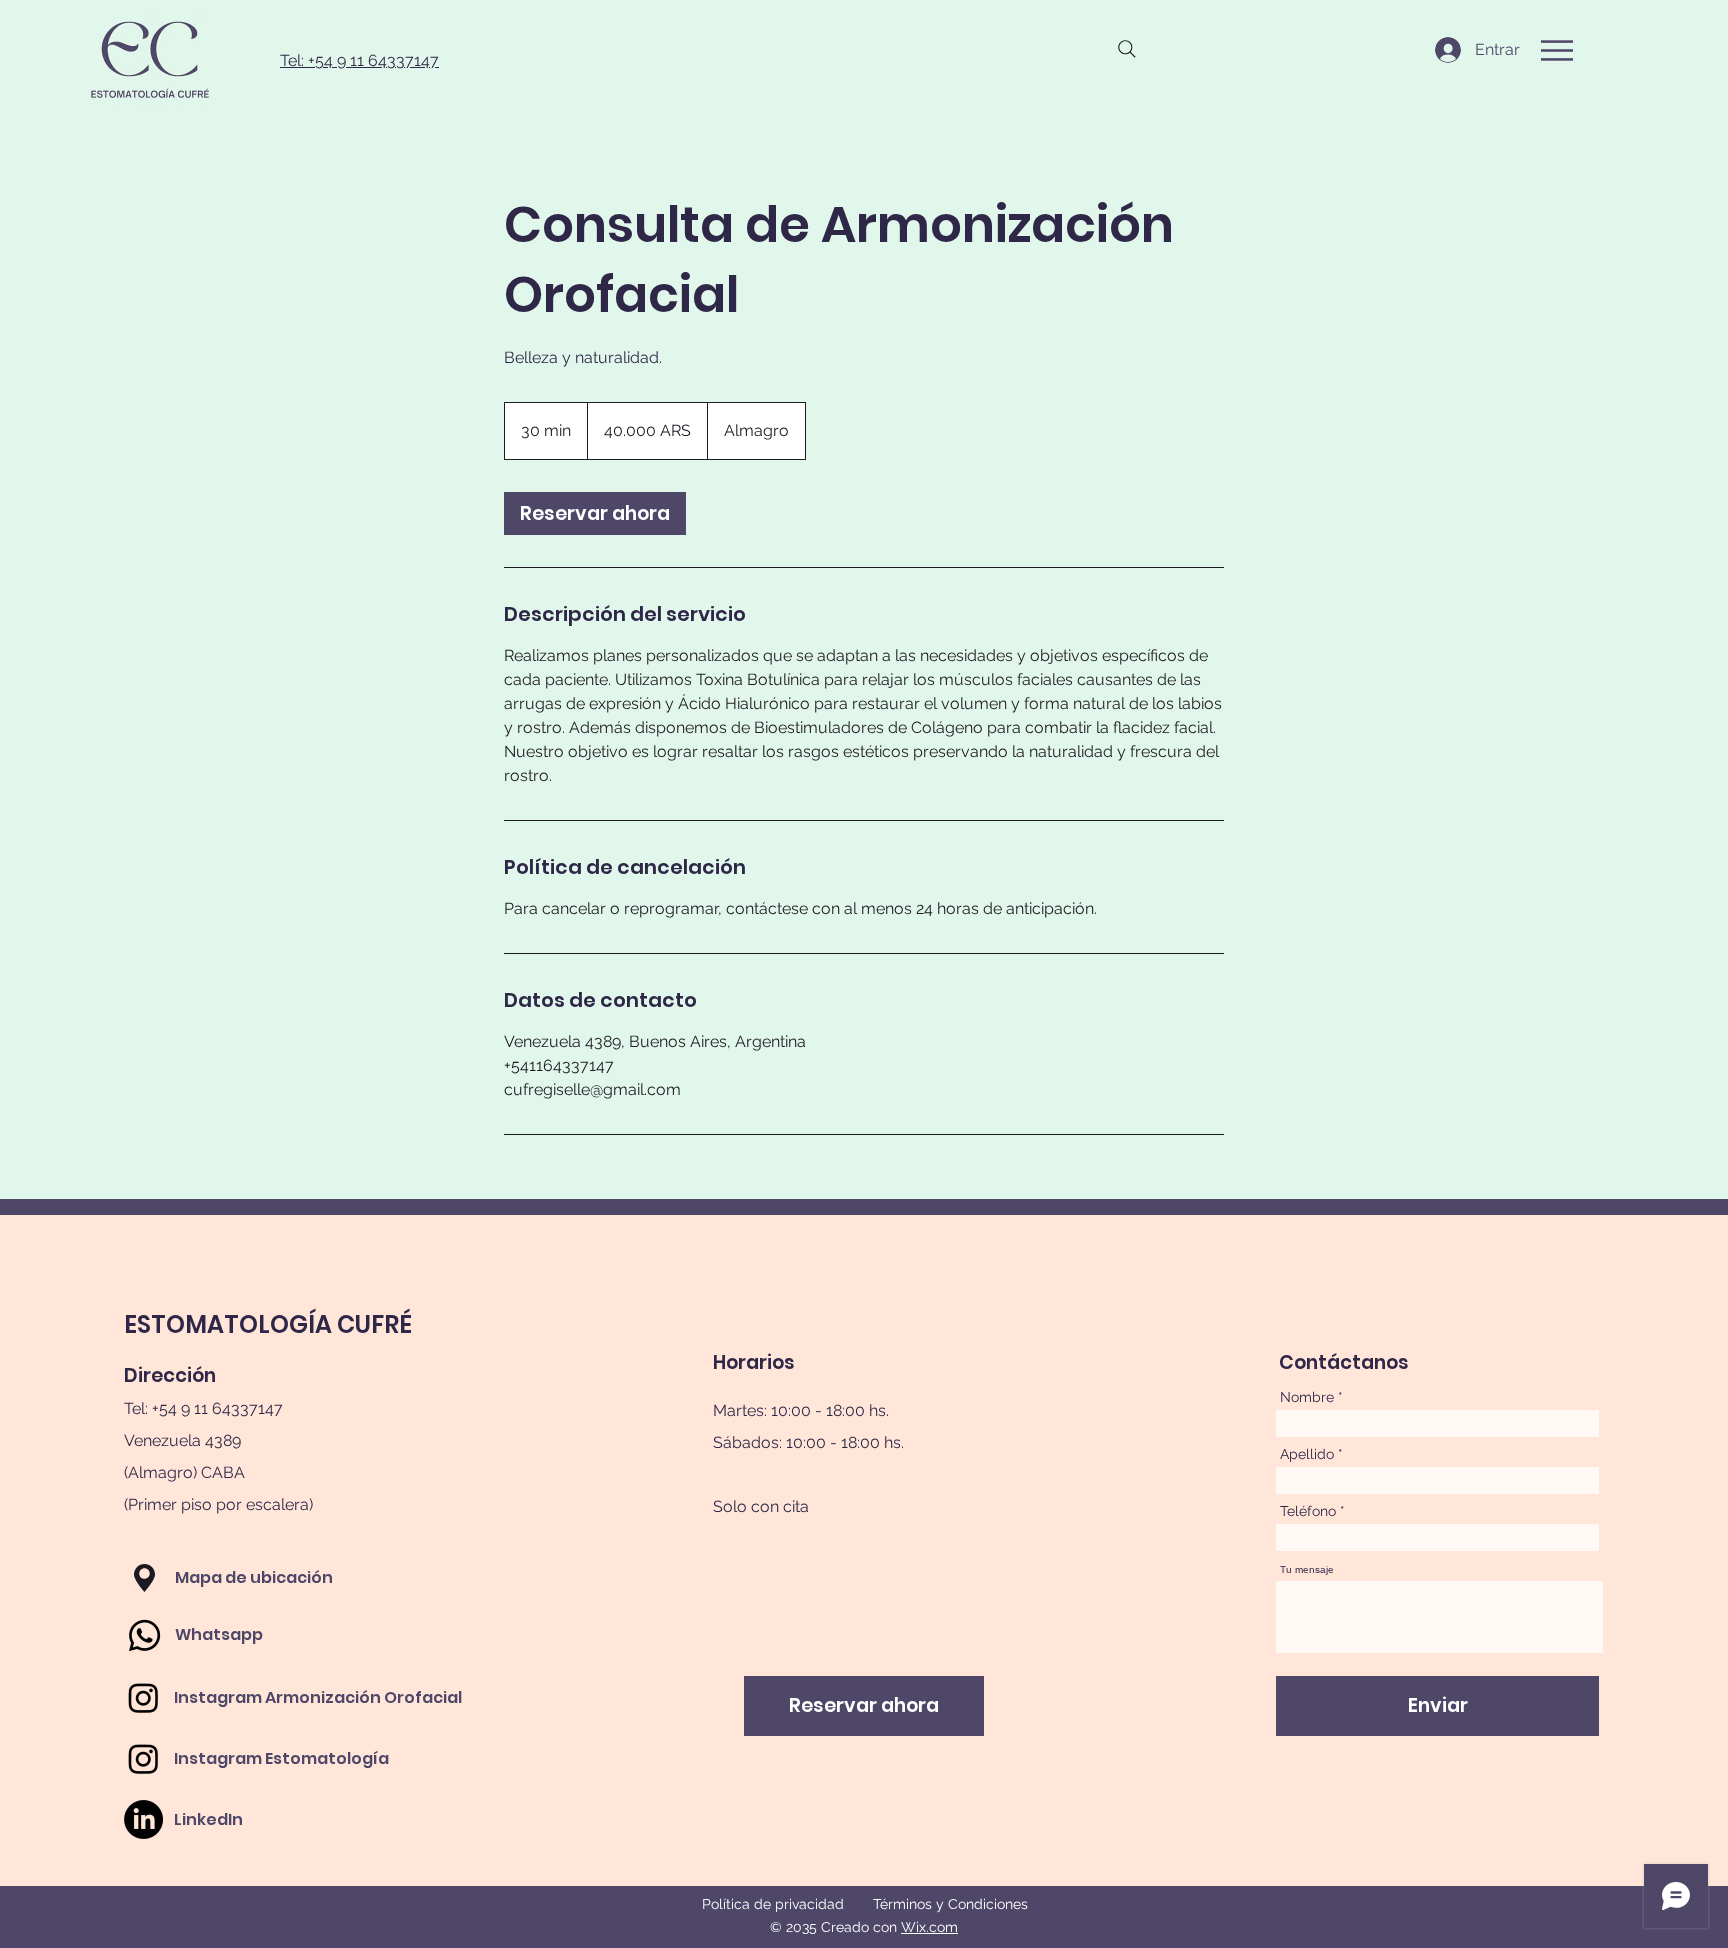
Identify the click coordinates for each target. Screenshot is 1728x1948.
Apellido (1307, 1454)
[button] (1557, 50)
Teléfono (1308, 1511)
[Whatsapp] (144, 1635)
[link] (595, 513)
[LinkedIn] (143, 1819)
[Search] (1127, 49)
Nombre (1307, 1397)
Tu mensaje (1307, 1570)
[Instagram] (143, 1697)
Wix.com (929, 1927)
